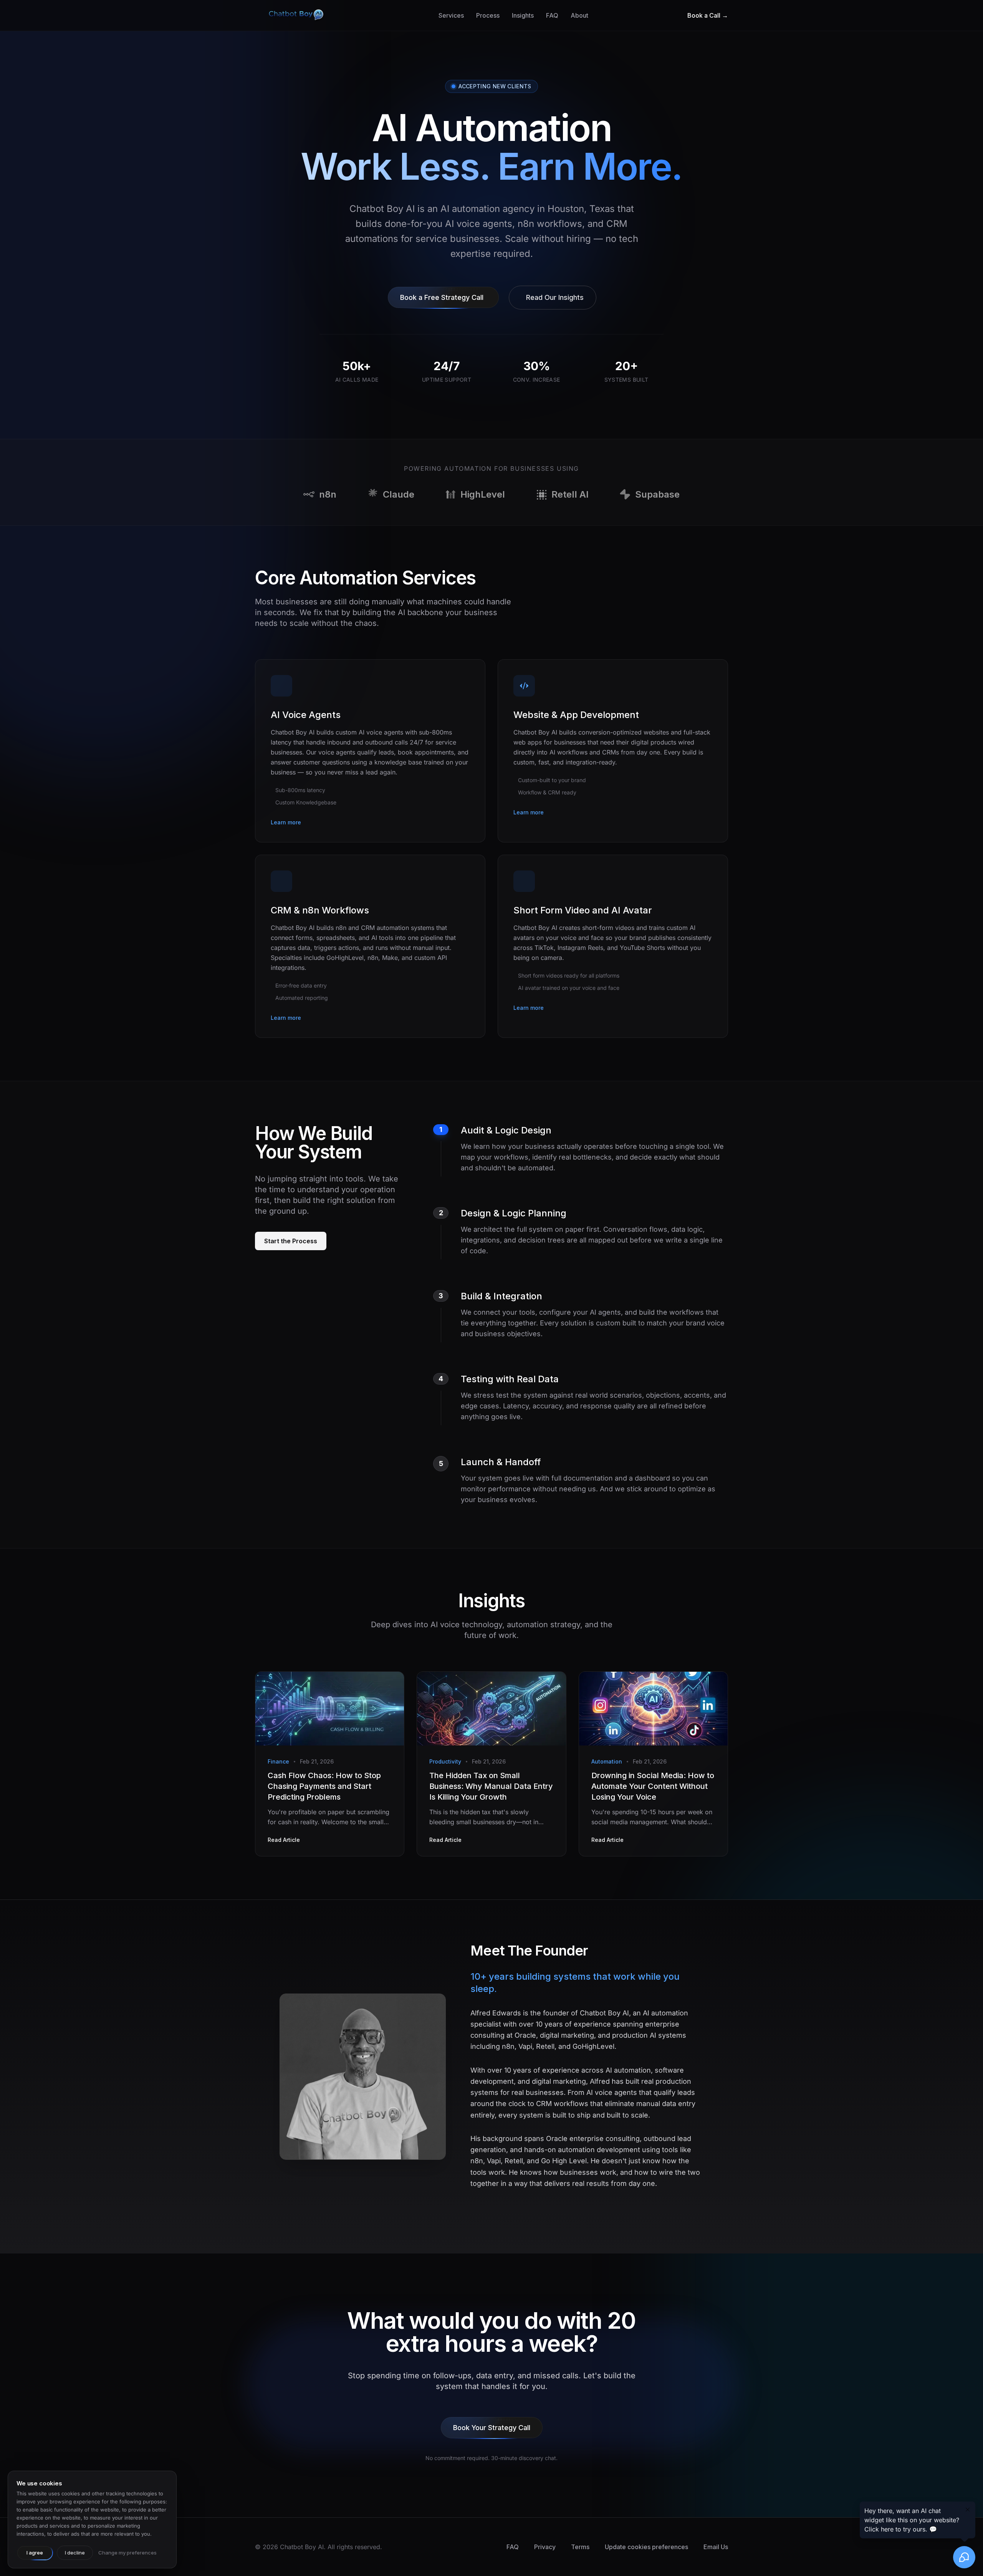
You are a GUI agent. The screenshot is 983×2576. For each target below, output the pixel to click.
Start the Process (291, 1241)
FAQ (552, 15)
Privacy (545, 2547)
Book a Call (708, 15)
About (579, 15)
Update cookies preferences (646, 2547)
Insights (523, 15)
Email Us (716, 2547)
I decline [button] (75, 2553)
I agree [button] (35, 2553)
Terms (580, 2547)
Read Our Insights (555, 297)
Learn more (286, 822)
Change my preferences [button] (127, 2553)
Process (488, 15)
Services (451, 15)
